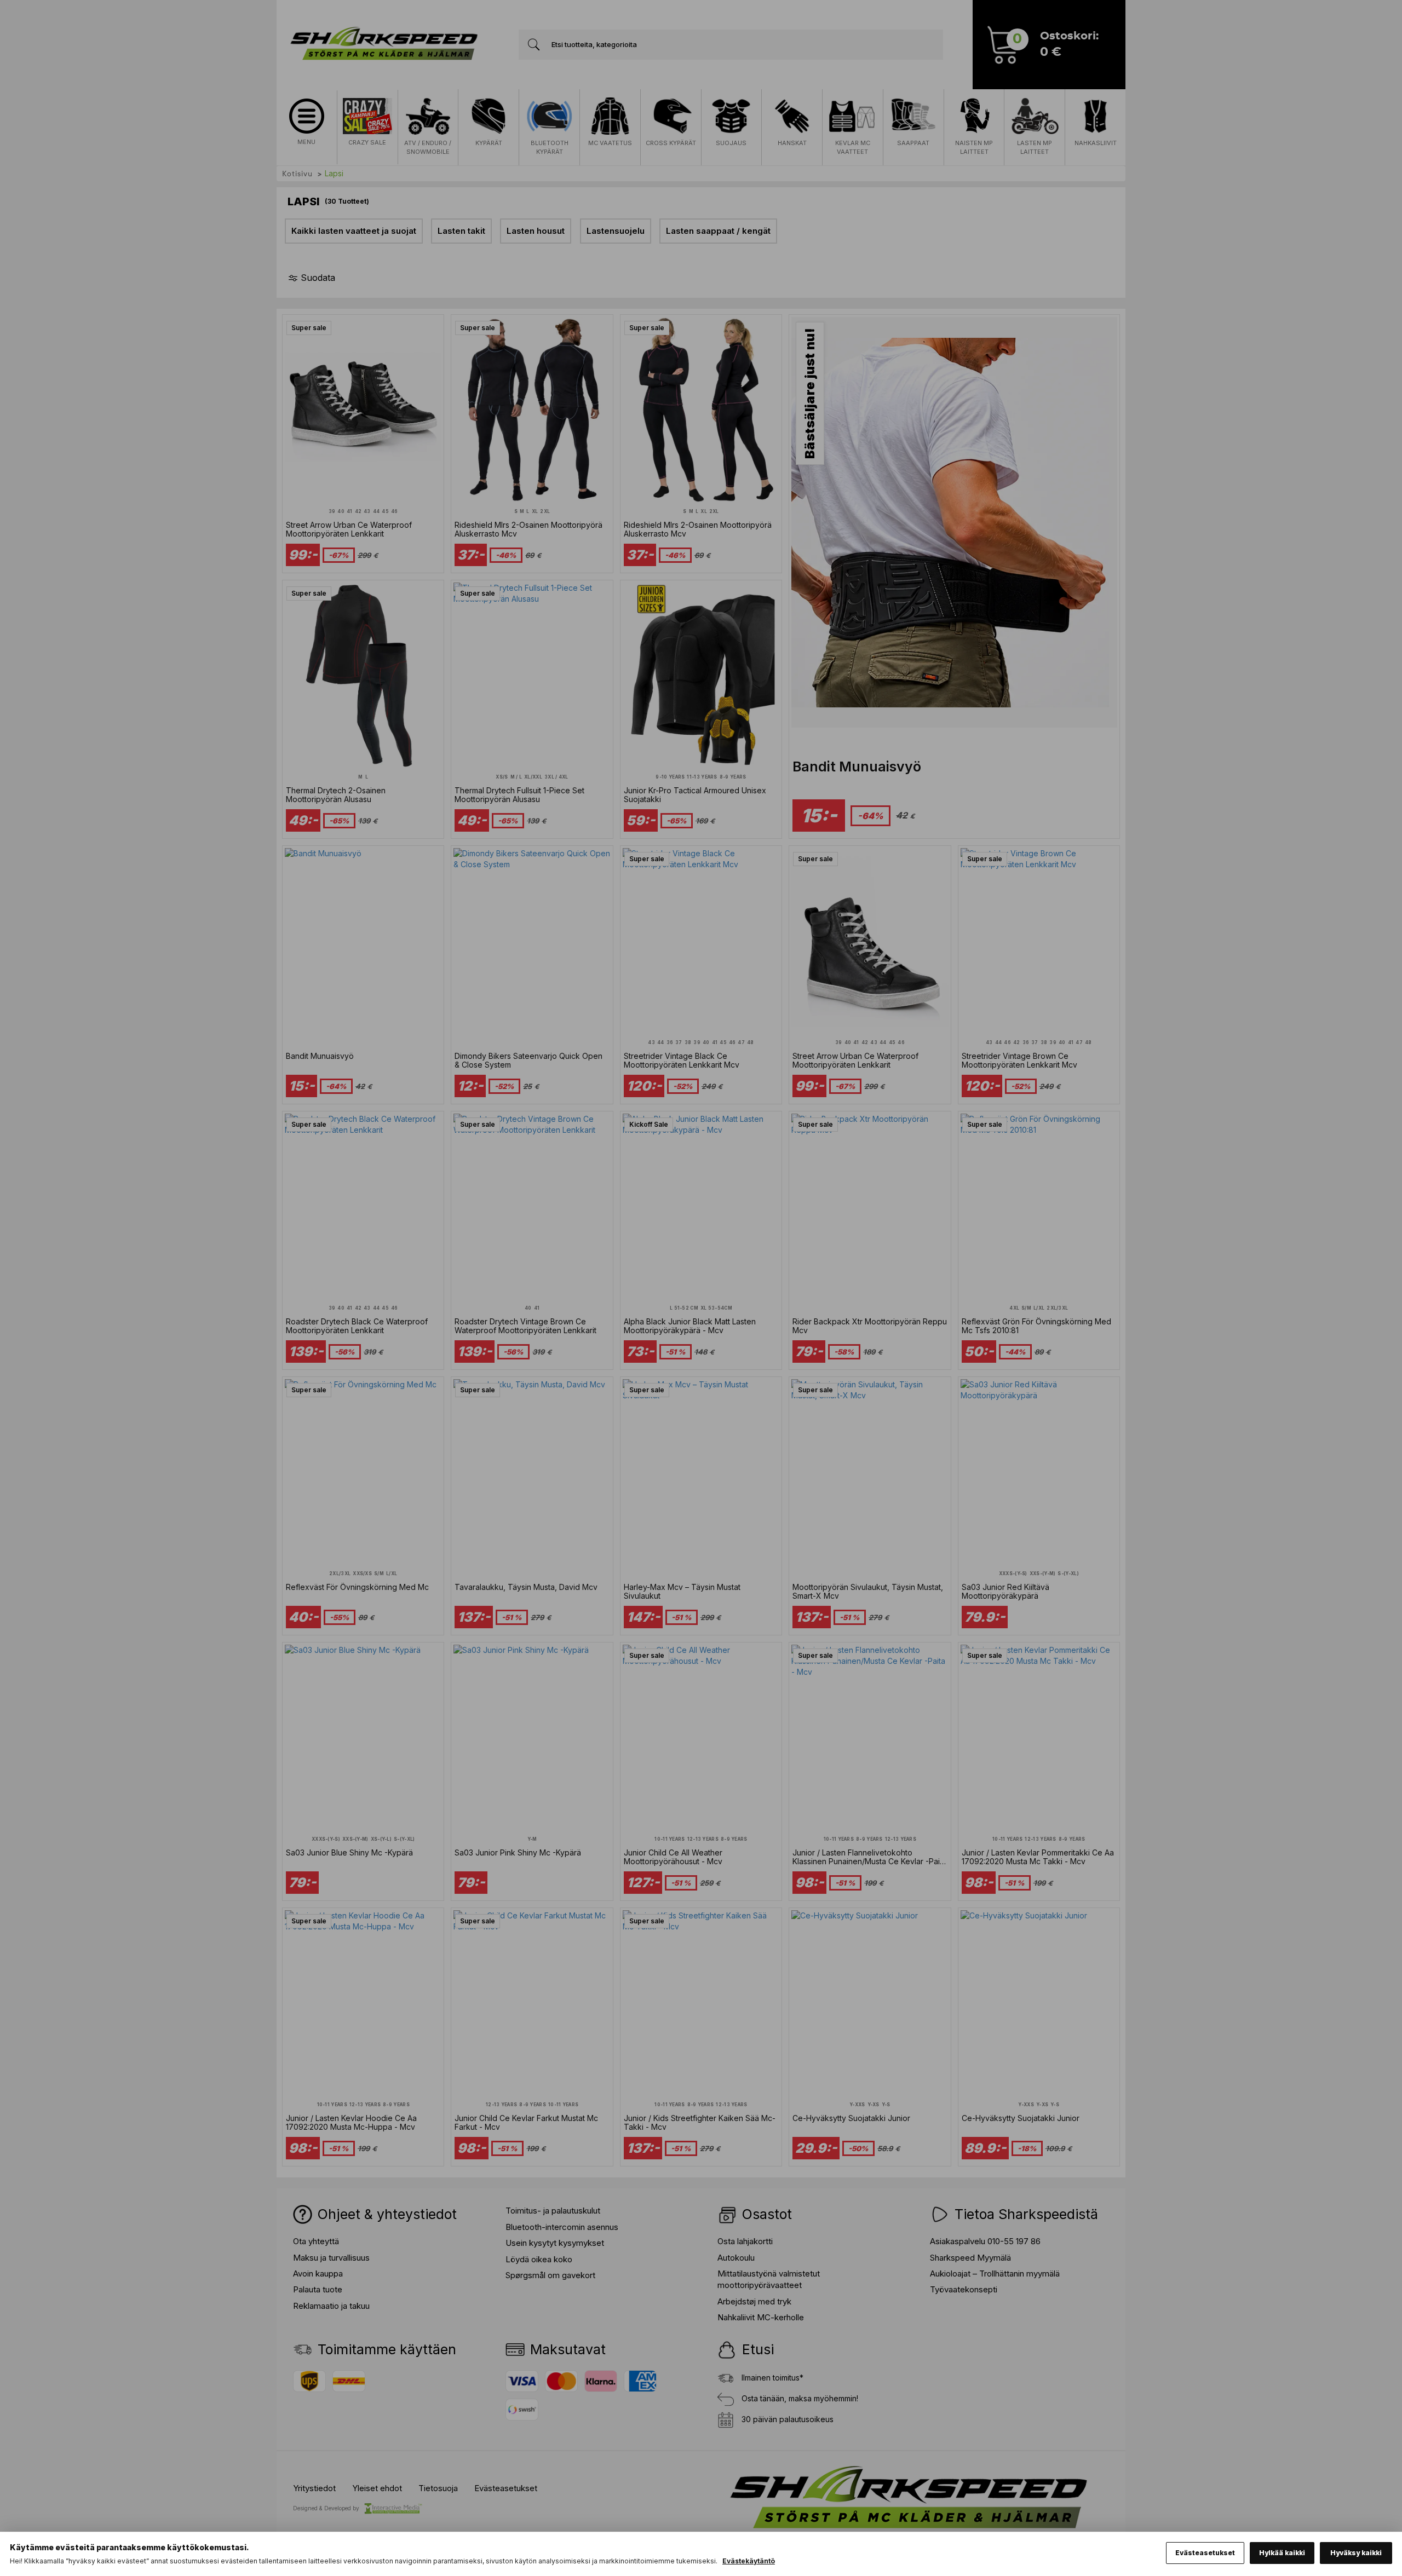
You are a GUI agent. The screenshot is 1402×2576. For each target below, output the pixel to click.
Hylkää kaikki (1282, 2553)
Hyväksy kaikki (1356, 2553)
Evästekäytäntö (749, 2561)
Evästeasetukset (1205, 2553)
